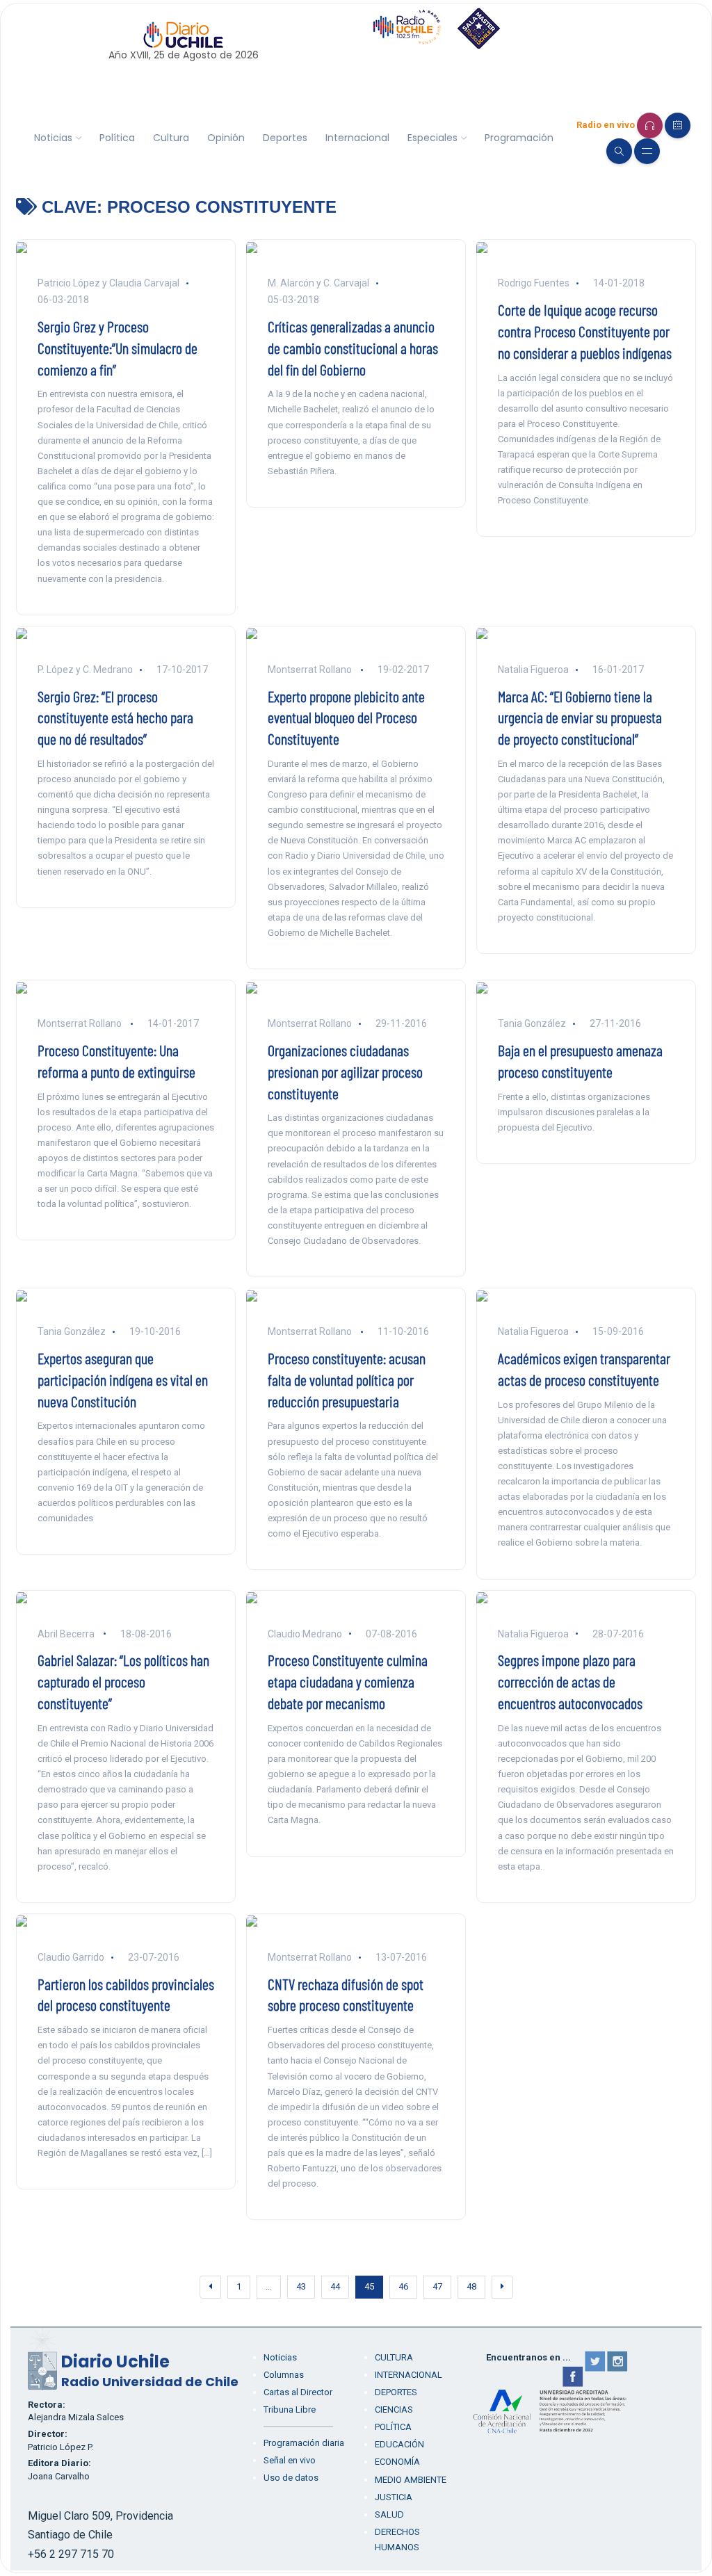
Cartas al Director (298, 2392)
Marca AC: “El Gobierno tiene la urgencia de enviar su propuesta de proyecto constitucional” (580, 718)
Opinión (226, 138)
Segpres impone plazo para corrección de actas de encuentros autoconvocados (570, 1681)
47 (437, 2286)
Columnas (284, 2375)
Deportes (285, 138)
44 (335, 2286)
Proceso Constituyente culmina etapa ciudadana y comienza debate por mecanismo (348, 1681)
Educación (399, 2444)
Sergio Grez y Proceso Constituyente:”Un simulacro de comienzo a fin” (118, 348)
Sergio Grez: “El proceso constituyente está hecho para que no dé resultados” (115, 718)
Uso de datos (291, 2478)
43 (301, 2286)
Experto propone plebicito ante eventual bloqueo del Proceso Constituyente (346, 718)
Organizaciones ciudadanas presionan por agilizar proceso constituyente (345, 1071)
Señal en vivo (290, 2460)
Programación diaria (304, 2443)
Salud (389, 2514)
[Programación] (678, 125)
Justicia (394, 2497)
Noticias (53, 138)
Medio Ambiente (411, 2480)
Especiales (432, 138)
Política (117, 138)
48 (471, 2286)
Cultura (171, 138)
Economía (397, 2462)
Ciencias (394, 2409)
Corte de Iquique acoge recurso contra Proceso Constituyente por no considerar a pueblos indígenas (585, 331)
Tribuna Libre (290, 2409)
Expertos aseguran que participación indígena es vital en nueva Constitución (123, 1379)
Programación (519, 138)
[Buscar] (619, 151)
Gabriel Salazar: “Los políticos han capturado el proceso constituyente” (123, 1681)
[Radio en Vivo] (650, 125)
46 (403, 2286)
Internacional (357, 138)
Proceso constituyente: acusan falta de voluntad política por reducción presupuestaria (347, 1379)
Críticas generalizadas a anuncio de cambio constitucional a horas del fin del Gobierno (353, 348)
